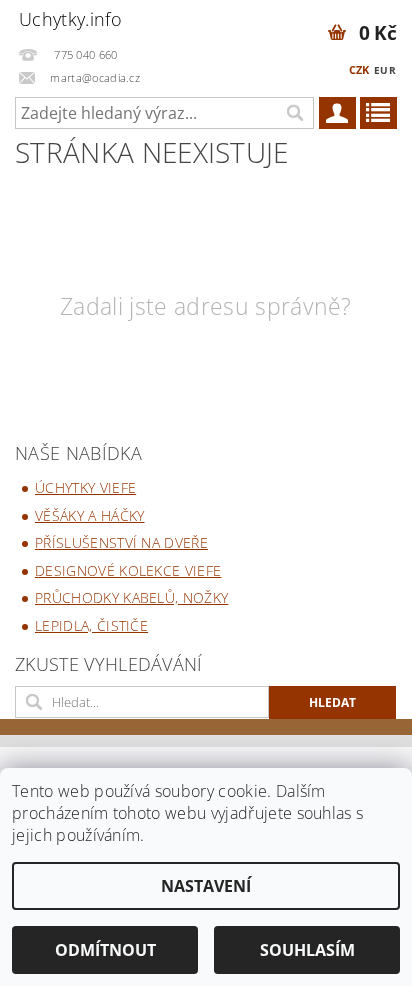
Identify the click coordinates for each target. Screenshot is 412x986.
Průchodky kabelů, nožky (131, 597)
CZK (359, 69)
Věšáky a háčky (89, 515)
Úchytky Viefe (85, 487)
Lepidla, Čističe (91, 625)
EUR (385, 70)
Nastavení (206, 886)
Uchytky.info (70, 19)
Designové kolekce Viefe (128, 570)
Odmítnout (105, 950)
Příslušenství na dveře (121, 542)
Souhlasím (307, 950)
